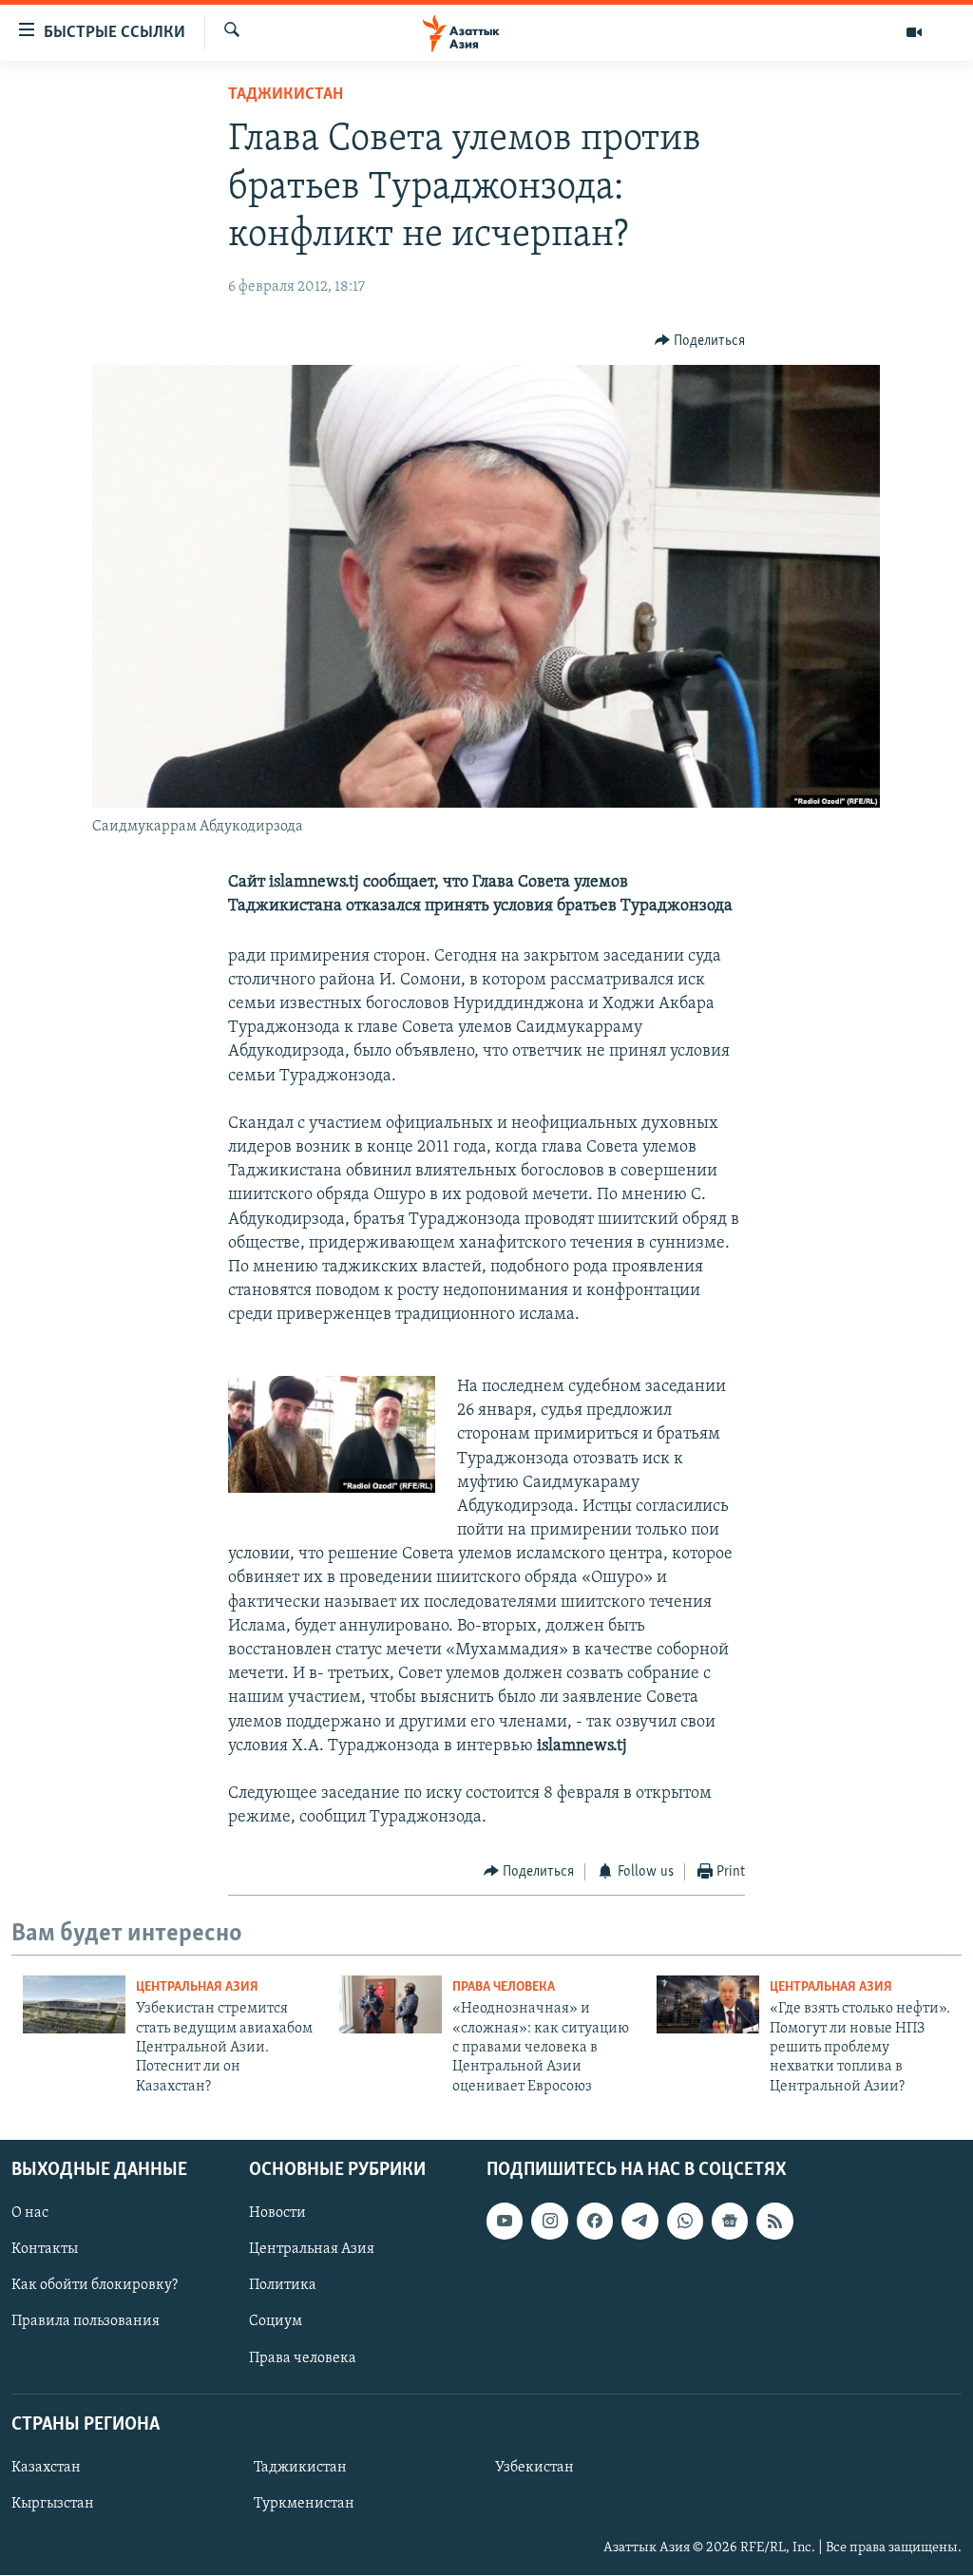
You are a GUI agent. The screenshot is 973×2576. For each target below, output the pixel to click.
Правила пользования (86, 2322)
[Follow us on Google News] (730, 2221)
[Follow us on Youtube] (505, 2221)
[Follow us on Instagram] (549, 2221)
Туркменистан (304, 2504)
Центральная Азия (197, 1987)
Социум (276, 2322)
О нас (30, 2213)
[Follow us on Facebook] (595, 2221)
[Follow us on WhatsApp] (685, 2221)
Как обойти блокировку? (95, 2286)
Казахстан (46, 2468)
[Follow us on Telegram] (639, 2221)
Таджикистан (286, 95)
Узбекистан (534, 2468)
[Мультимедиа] (914, 32)
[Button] (700, 341)
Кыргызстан (53, 2504)
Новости (277, 2213)
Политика (283, 2286)
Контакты (45, 2249)
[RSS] (774, 2221)
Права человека (504, 1987)
